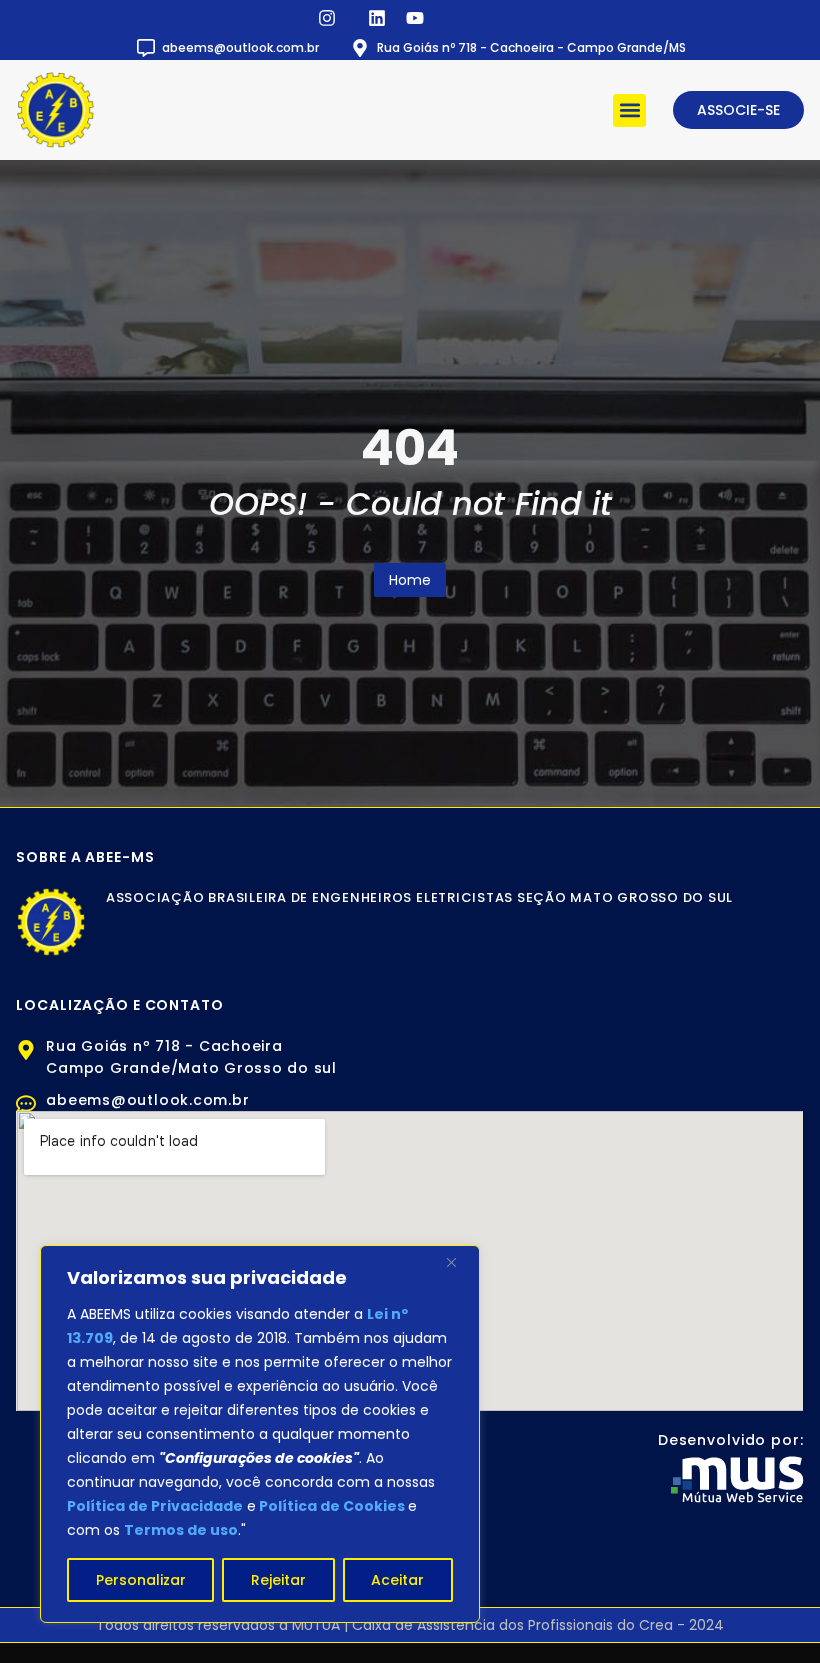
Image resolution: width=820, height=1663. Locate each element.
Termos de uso (181, 1530)
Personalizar (141, 1580)
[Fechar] (459, 1262)
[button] (629, 110)
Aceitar (397, 1580)
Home (410, 580)
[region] (260, 1434)
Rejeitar (278, 1580)
